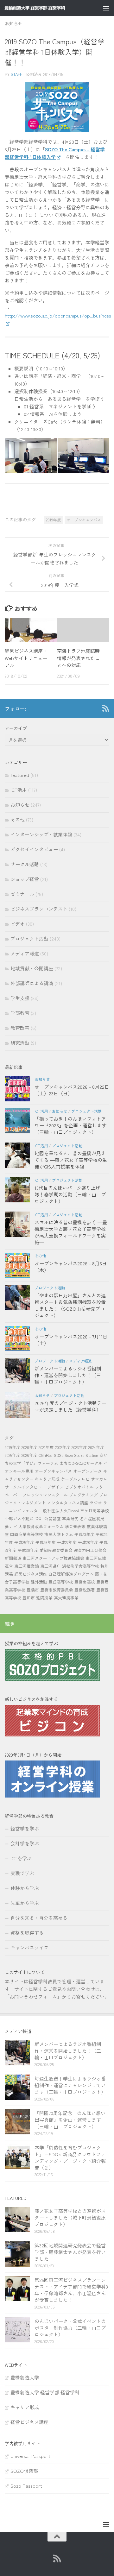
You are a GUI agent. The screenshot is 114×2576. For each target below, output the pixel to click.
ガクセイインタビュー (34, 849)
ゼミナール (22, 894)
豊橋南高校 (85, 1582)
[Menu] (106, 8)
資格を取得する (27, 1933)
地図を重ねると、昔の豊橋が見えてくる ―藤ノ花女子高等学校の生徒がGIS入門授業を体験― (71, 1160)
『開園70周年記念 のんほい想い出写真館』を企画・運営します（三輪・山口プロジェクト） (70, 2120)
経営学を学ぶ (25, 1828)
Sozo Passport (26, 2486)
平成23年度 (84, 1534)
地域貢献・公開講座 (32, 968)
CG (41, 1455)
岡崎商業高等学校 (27, 1534)
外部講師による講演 (32, 983)
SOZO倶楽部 (24, 2471)
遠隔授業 (44, 1598)
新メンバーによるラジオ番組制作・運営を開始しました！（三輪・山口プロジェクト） (68, 1375)
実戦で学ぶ (22, 1873)
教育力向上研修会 (90, 1550)
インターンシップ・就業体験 (41, 834)
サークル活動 (25, 864)
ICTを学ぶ (21, 1858)
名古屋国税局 (92, 1518)
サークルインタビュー (25, 1487)
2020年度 (29, 1447)
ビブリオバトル (79, 1487)
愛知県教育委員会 (56, 1550)
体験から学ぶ (25, 1888)
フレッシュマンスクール (45, 1495)
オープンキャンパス (84, 520)
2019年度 (53, 520)
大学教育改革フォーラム (41, 1526)
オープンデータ (88, 1471)
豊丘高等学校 (61, 1582)
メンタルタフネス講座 (68, 1503)
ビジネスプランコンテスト (39, 909)
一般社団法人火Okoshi (59, 1511)
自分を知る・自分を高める (39, 1918)
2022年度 (63, 1447)
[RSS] (105, 708)
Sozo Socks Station (81, 1455)
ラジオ (96, 1503)
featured (20, 775)
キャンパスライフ (29, 1947)
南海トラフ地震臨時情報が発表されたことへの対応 (78, 658)
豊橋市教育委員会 (57, 1590)
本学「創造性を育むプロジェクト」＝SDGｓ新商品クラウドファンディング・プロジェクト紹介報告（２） (70, 2157)
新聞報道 (13, 1558)
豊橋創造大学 (25, 2377)
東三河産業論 (27, 1566)
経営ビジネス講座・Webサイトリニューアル (26, 658)
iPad (49, 1455)
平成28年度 (88, 1542)
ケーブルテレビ (75, 1479)
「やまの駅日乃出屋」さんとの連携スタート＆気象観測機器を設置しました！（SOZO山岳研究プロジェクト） (70, 1305)
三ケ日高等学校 (95, 1511)
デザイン (55, 1487)
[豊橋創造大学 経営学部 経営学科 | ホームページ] (45, 8)
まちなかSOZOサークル (81, 1463)
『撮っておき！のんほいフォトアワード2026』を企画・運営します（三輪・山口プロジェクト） (70, 1125)
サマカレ (99, 1479)
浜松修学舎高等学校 (81, 1566)
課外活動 (39, 1582)
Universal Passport (30, 2456)
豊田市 (29, 1598)
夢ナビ (11, 1526)
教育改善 (20, 1028)
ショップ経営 (25, 879)
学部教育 (20, 1013)
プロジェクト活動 (29, 938)
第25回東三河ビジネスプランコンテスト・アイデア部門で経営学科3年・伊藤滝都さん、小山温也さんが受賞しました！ (71, 2290)
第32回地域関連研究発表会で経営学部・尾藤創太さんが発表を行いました (70, 2252)
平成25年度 (24, 1542)
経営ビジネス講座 (31, 1574)
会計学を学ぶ (25, 1843)
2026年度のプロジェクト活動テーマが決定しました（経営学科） (70, 1406)
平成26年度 (46, 1542)
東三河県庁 (51, 1566)
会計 (39, 1518)
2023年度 (79, 1447)
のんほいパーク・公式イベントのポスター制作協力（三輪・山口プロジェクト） (70, 2328)
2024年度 (96, 1447)
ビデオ (18, 924)
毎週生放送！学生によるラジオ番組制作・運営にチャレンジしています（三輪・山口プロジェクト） (70, 2085)
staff (16, 74)
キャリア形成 (47, 1479)
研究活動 (20, 1043)
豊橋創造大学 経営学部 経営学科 (45, 2392)
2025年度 (13, 1455)
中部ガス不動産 (19, 1518)
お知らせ (14, 23)
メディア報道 (25, 953)
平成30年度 (28, 1550)
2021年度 (46, 1447)
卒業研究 (70, 1518)
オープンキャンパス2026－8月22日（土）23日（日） (72, 1090)
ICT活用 (19, 790)
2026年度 (29, 1455)
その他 (18, 819)
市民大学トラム (59, 1534)
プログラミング (83, 1495)
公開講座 (53, 1518)
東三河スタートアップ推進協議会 (53, 1558)
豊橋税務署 (85, 1590)
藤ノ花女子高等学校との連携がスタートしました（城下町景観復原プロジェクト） (70, 2217)
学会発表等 (75, 1526)
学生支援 (20, 998)
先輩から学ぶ (25, 1903)
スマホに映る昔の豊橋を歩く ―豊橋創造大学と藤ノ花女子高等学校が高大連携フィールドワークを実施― (71, 1232)
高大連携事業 (66, 1598)
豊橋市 (33, 1590)
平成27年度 (67, 1542)
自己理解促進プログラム (71, 1574)
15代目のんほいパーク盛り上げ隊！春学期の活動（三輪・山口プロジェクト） (70, 1194)
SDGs (59, 1455)
